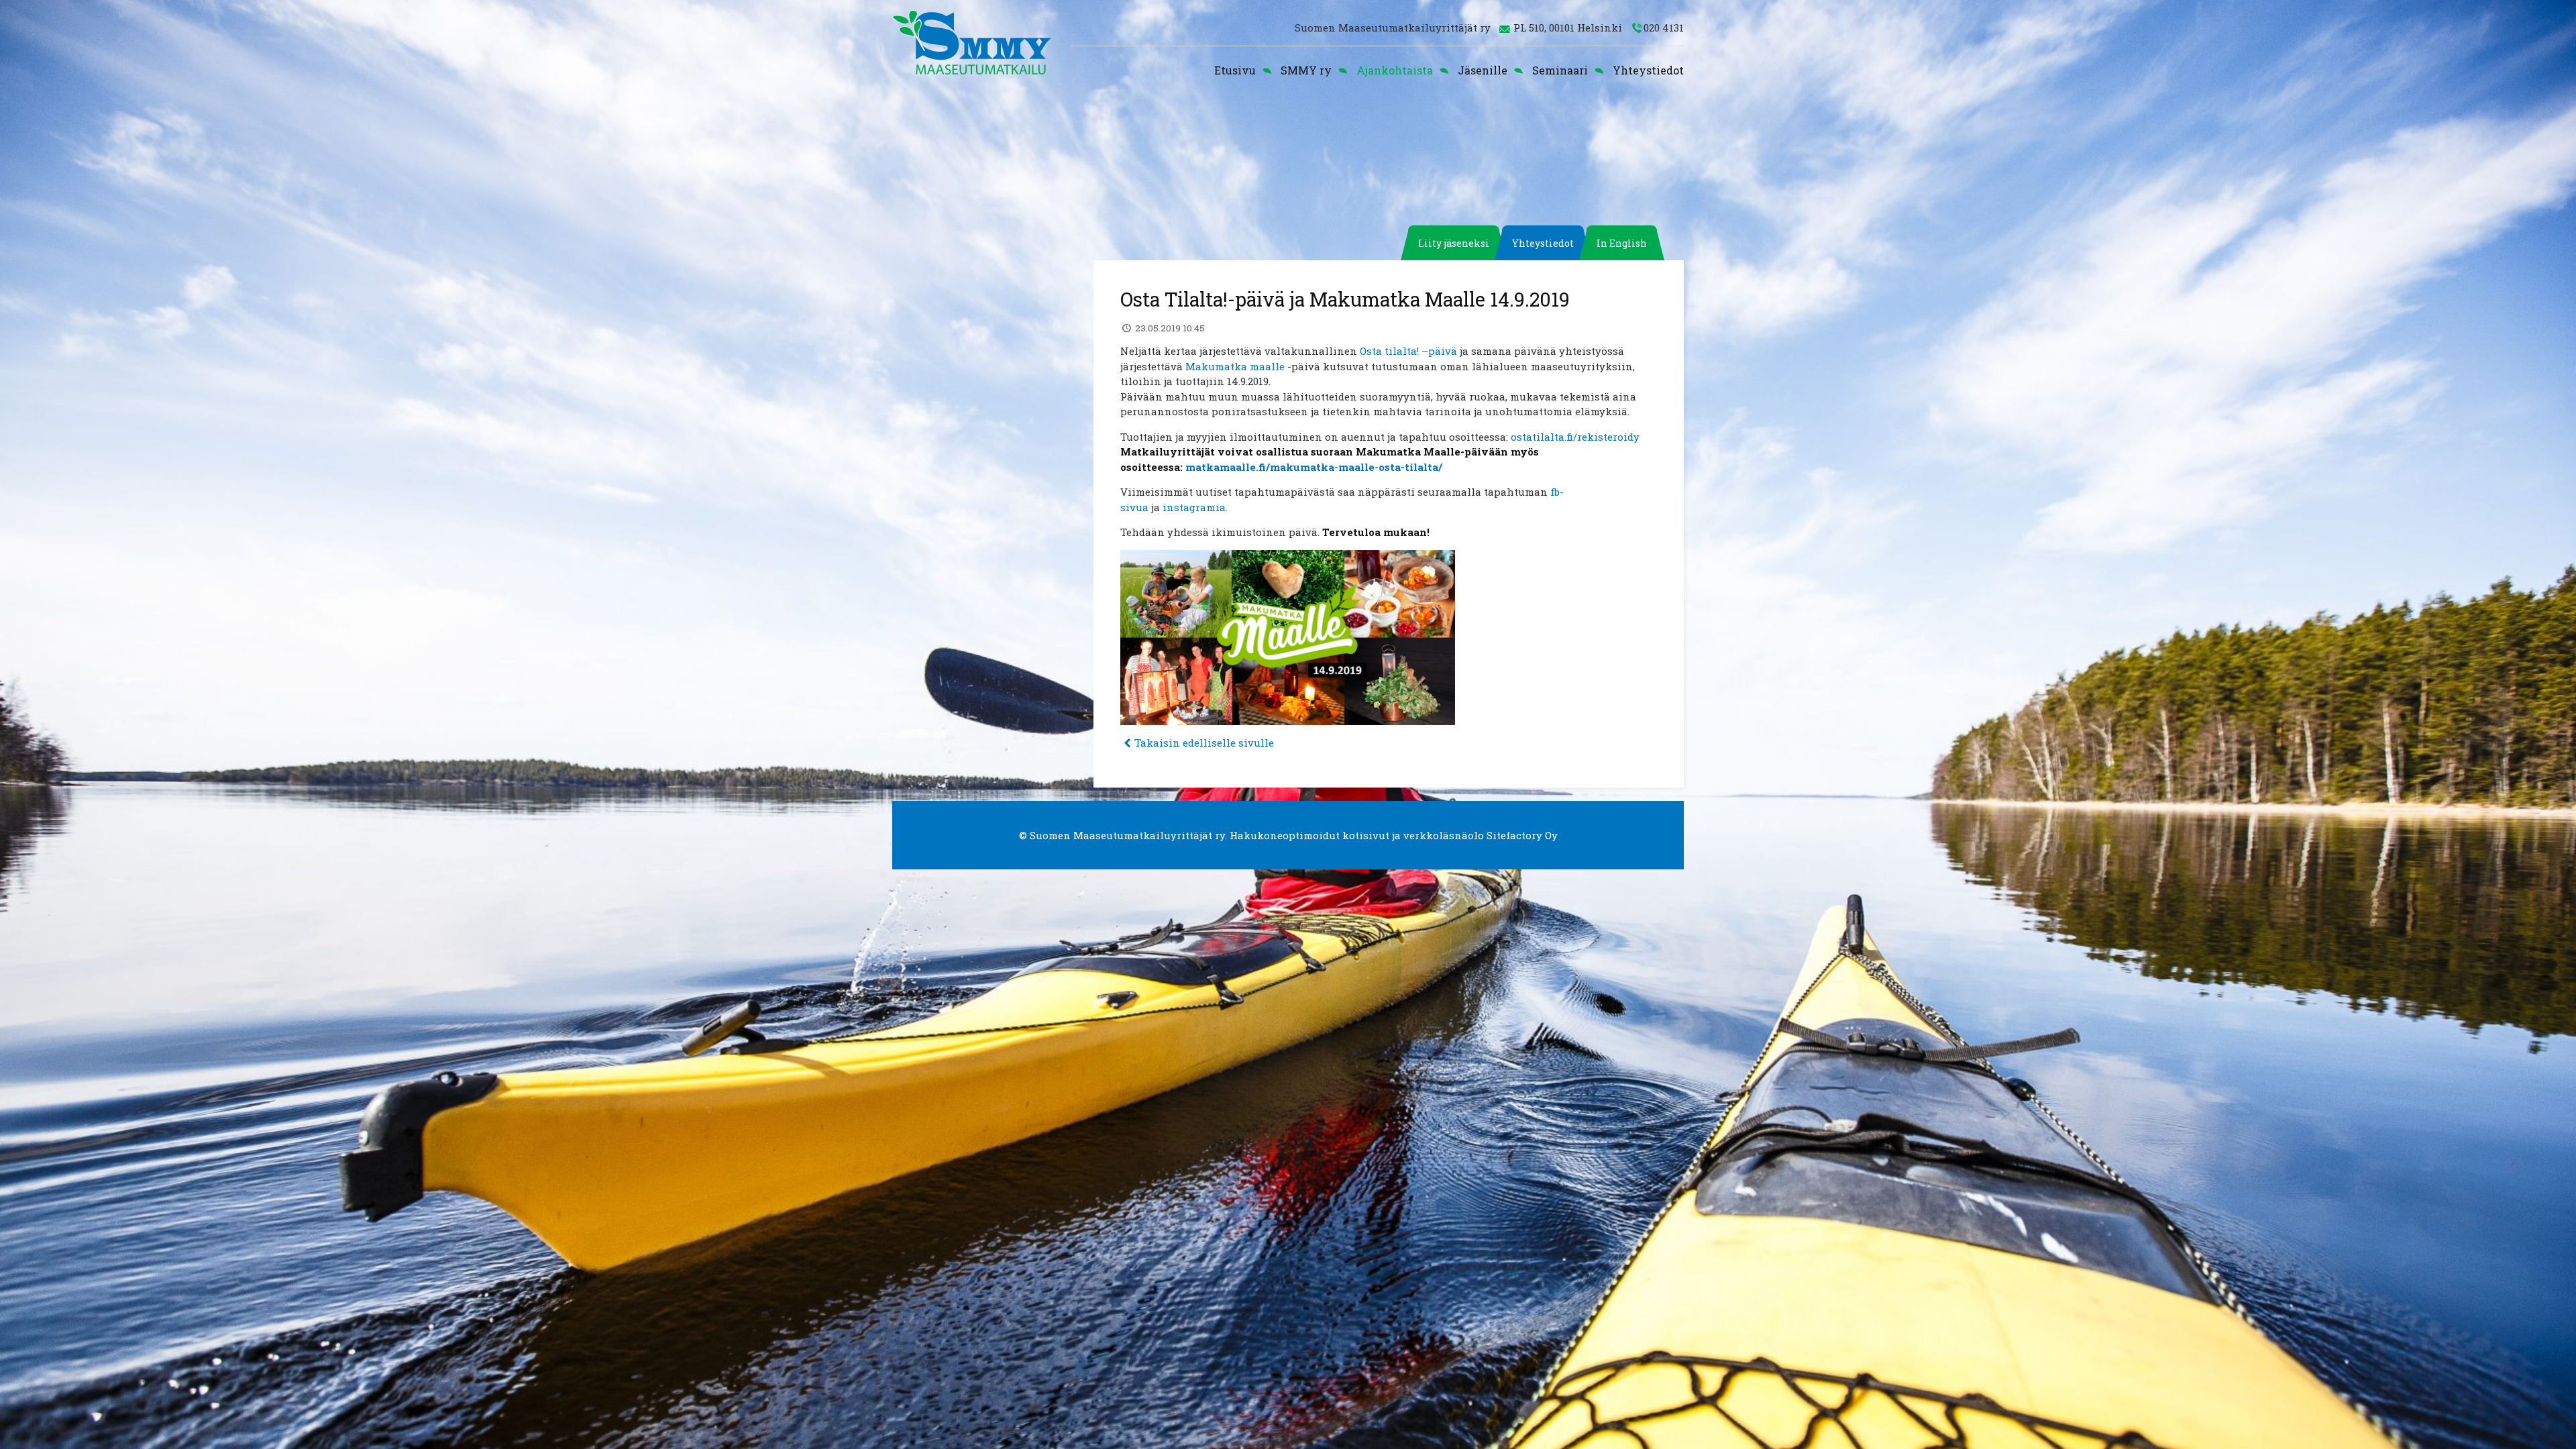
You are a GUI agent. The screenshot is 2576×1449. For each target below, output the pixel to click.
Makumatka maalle (1235, 366)
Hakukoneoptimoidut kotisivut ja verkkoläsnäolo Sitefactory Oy (1394, 835)
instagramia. (1195, 507)
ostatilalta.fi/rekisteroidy (1575, 437)
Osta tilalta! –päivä (1407, 351)
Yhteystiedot (1648, 70)
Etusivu (1235, 70)
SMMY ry (1306, 70)
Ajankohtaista (1395, 70)
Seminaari (1560, 70)
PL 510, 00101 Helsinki (1568, 28)
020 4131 (1664, 28)
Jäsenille (1483, 70)
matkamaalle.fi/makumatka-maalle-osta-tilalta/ (1314, 467)
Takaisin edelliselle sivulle (1204, 743)
